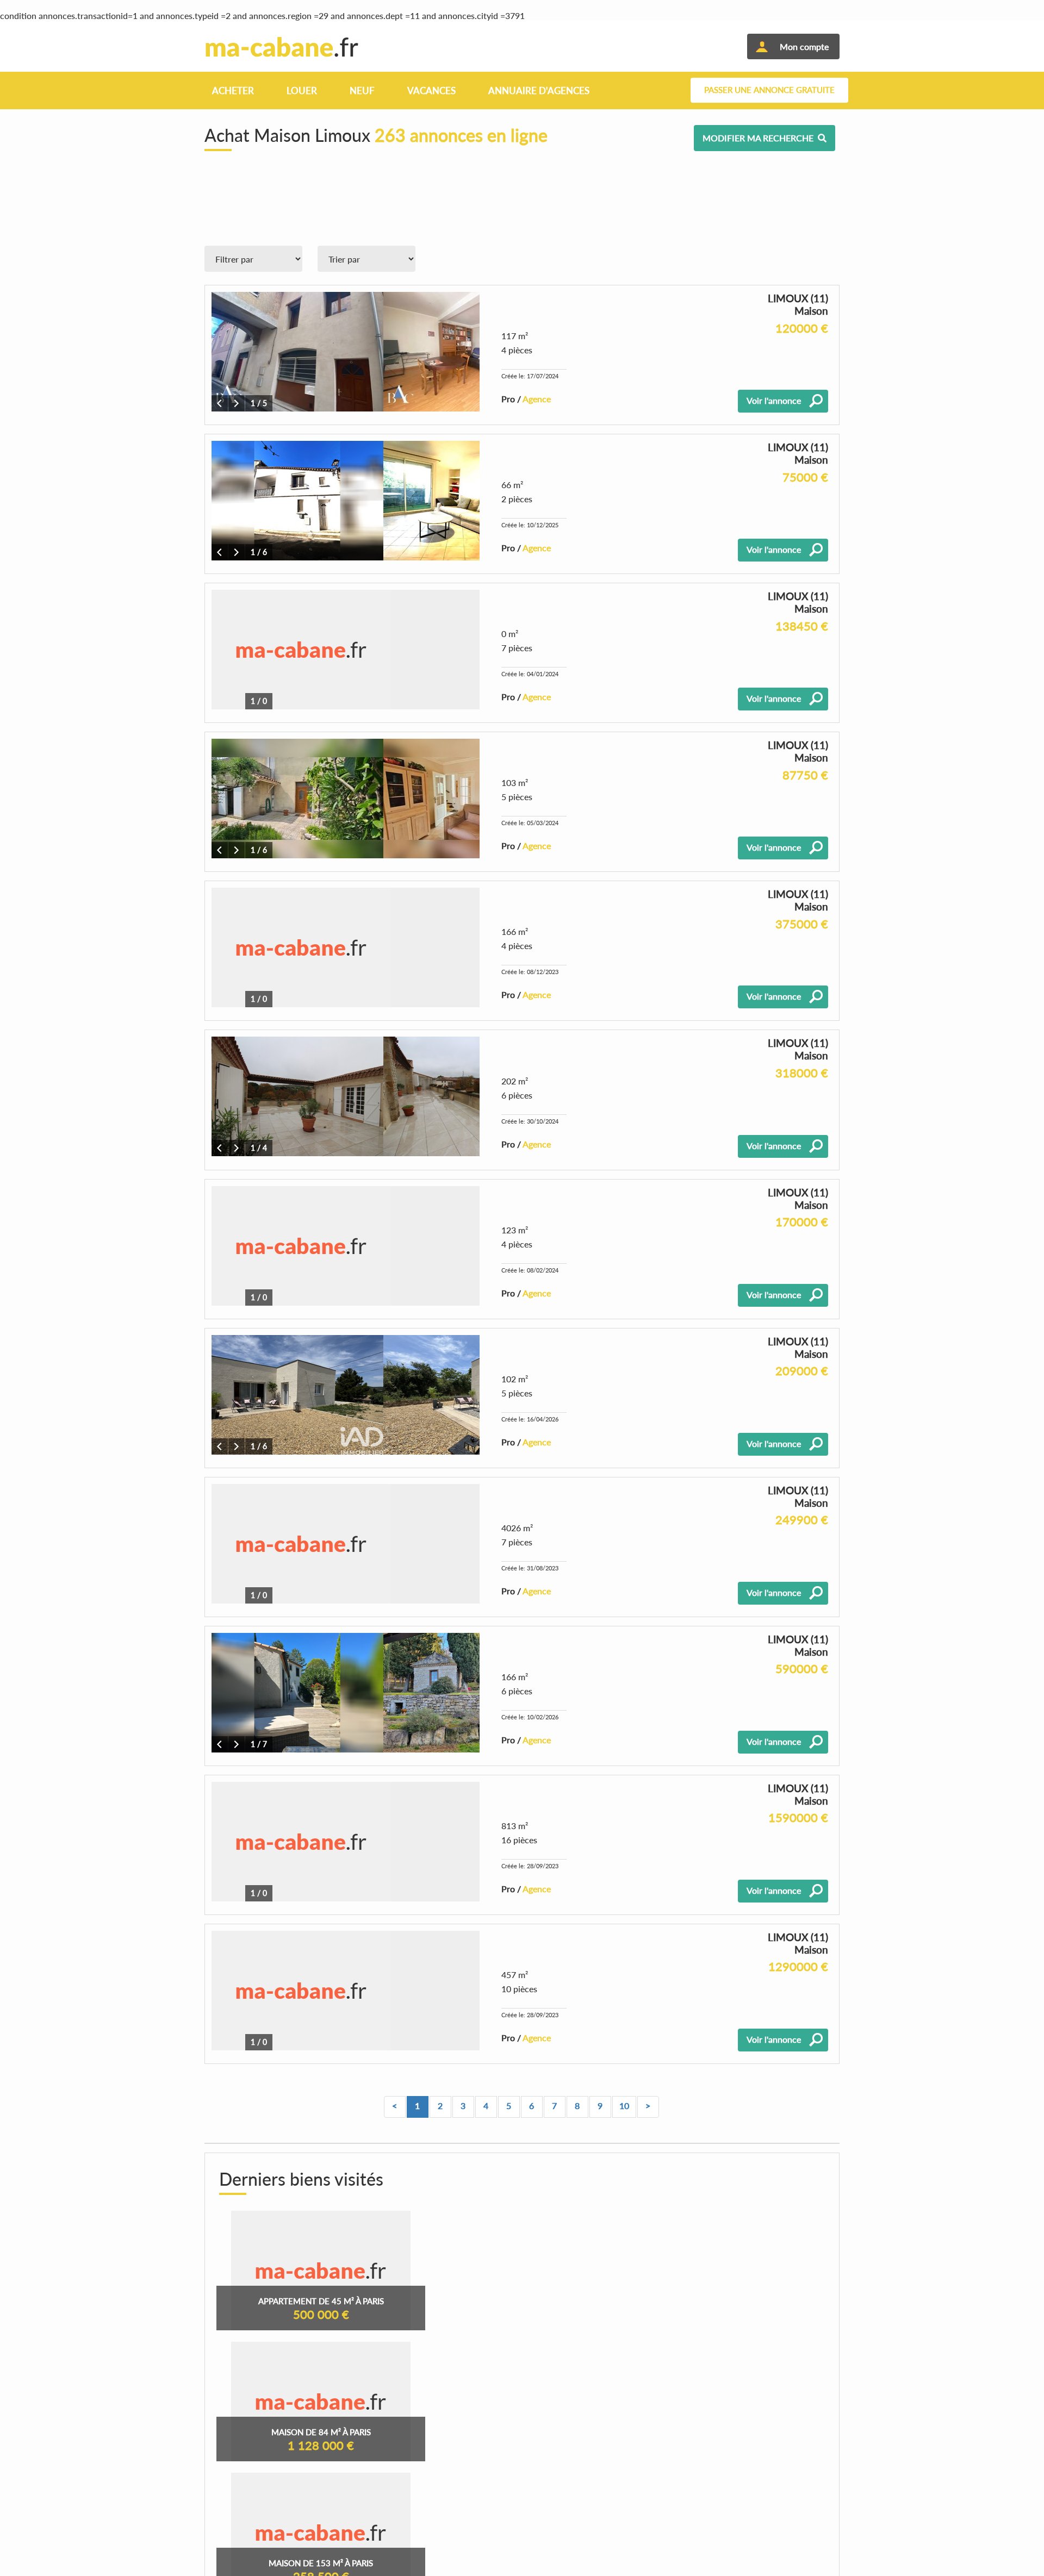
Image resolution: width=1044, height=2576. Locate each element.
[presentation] (220, 403)
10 (624, 2106)
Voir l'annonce (774, 400)
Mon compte (804, 46)
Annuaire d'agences (539, 91)
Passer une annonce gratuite (769, 90)
